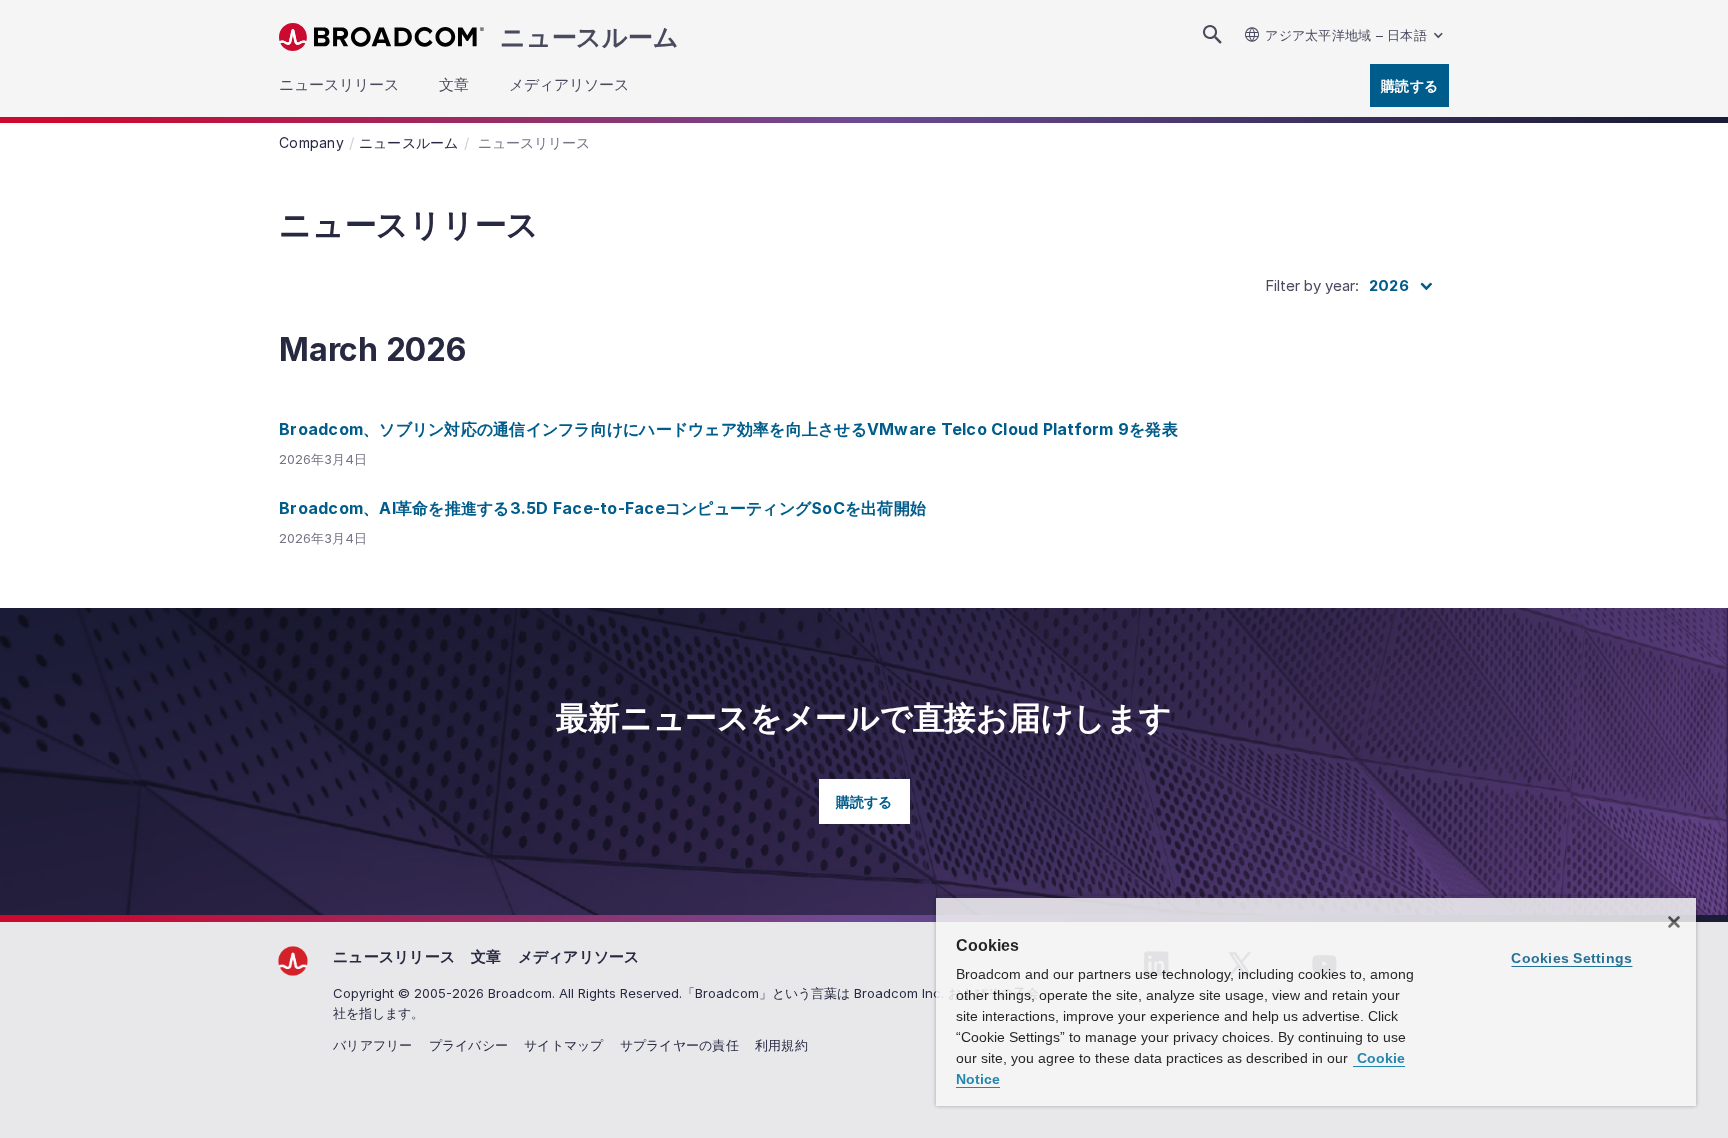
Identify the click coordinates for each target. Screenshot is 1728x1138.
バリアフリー (373, 1045)
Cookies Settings (1571, 958)
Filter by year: (1312, 285)
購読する (1409, 85)
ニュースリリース (394, 956)
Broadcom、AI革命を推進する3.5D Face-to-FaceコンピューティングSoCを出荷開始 (602, 508)
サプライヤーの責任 (679, 1045)
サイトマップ (564, 1045)
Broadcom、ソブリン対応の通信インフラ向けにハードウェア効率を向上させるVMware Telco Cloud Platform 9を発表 (728, 429)
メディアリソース (579, 956)
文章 (486, 956)
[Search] (1212, 34)
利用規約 (781, 1045)
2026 (1389, 285)
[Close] (1674, 922)
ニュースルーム (589, 37)
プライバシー (469, 1045)
